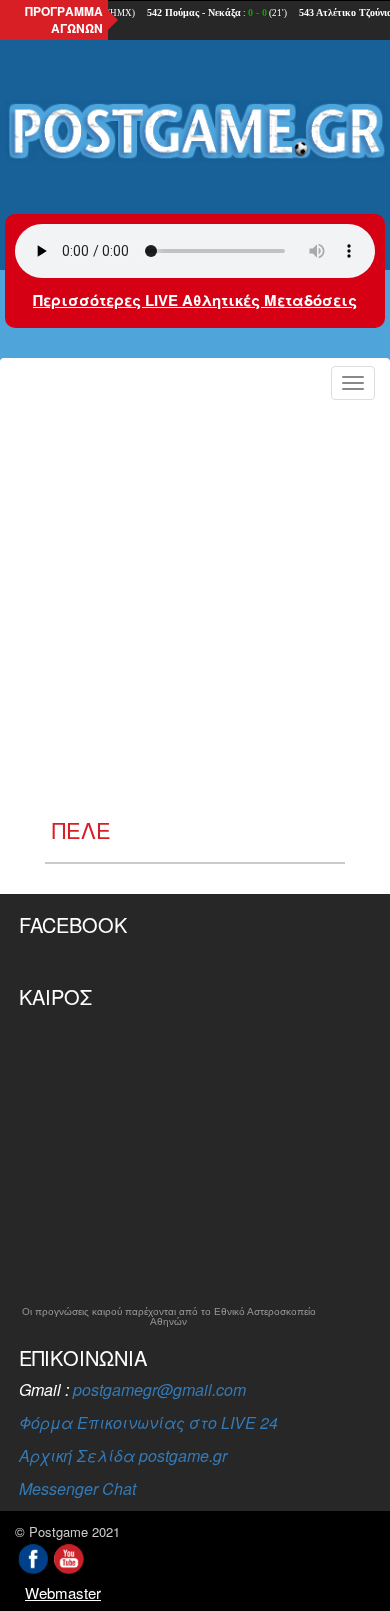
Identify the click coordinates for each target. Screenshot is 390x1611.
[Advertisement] (195, 613)
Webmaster (63, 1592)
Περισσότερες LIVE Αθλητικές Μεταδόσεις (195, 300)
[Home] (195, 132)
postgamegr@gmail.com (159, 1389)
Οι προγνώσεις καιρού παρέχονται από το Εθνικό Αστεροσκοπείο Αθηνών (169, 1317)
